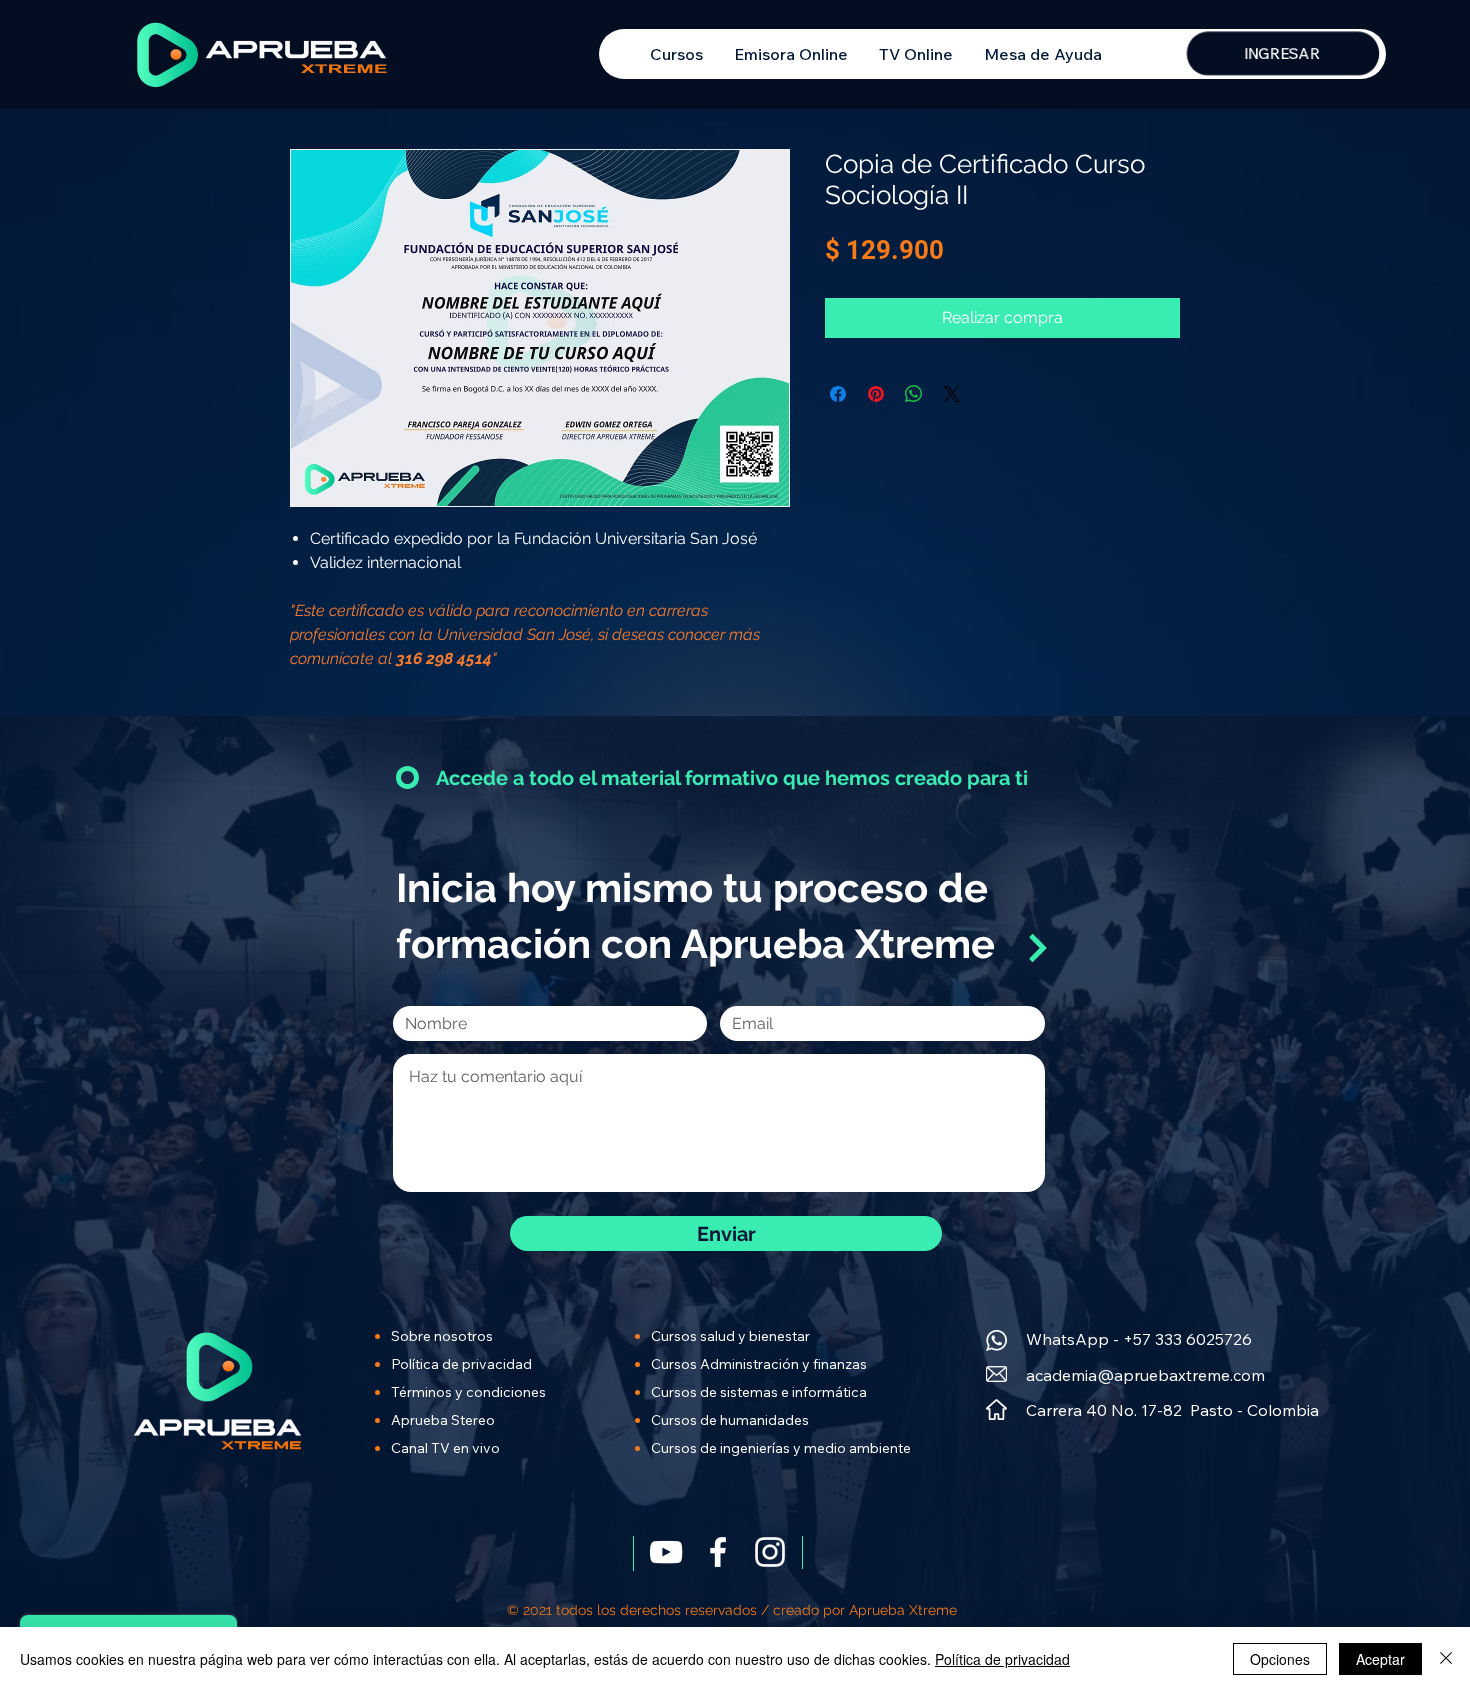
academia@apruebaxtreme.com (1145, 1375)
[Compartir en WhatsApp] (914, 394)
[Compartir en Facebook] (838, 394)
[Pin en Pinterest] (876, 394)
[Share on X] (952, 394)
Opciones (1280, 1659)
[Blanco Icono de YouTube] (666, 1552)
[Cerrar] (1446, 1659)
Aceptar (1380, 1659)
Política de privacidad (1002, 1659)
